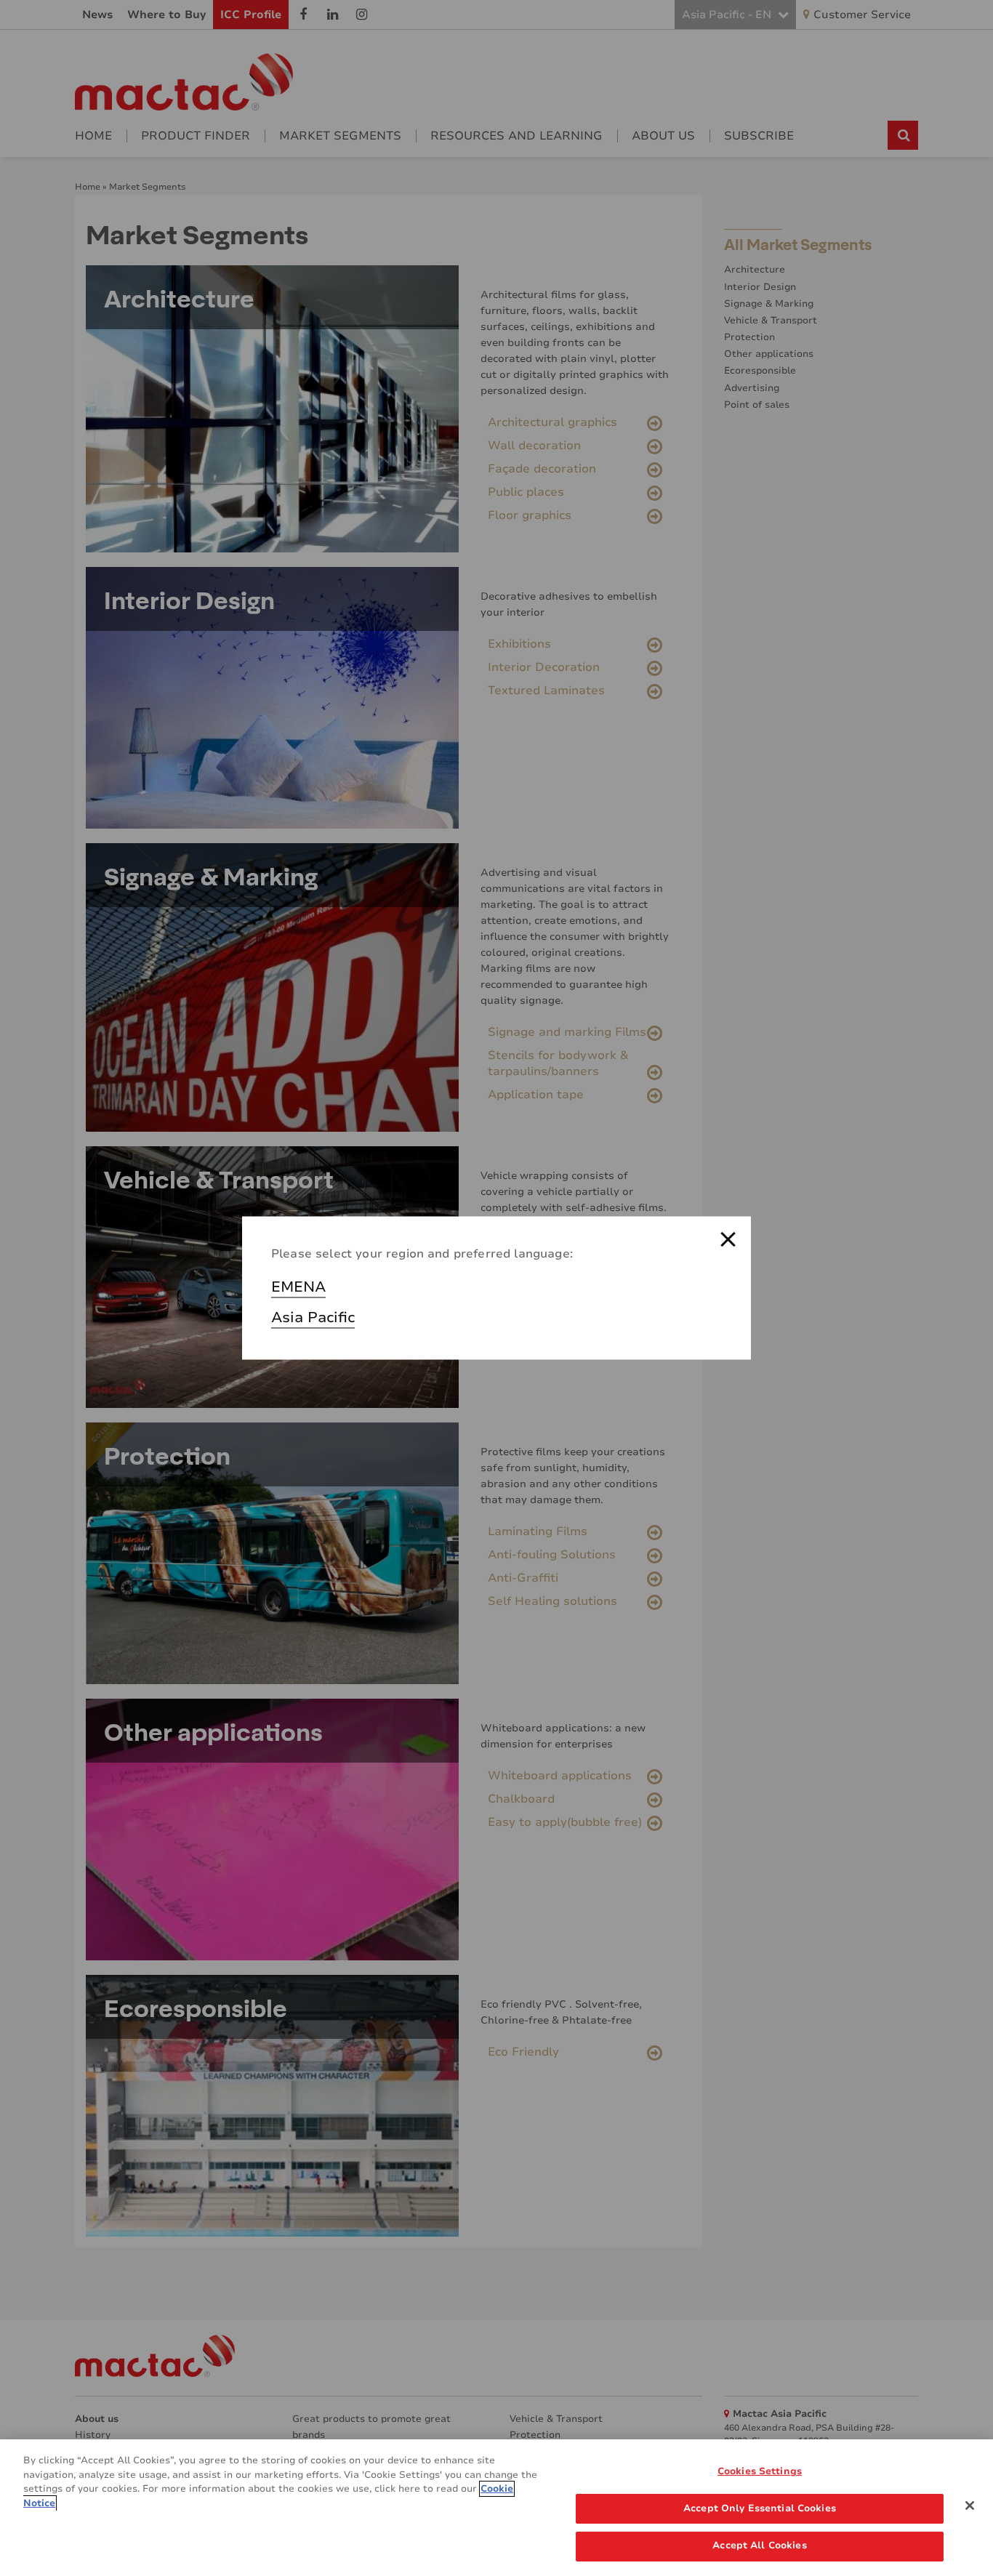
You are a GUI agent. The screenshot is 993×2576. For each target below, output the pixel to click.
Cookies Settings (760, 2471)
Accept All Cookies (759, 2545)
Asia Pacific (313, 1317)
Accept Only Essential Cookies (760, 2508)
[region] (496, 2508)
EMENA (298, 1287)
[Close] (970, 2505)
